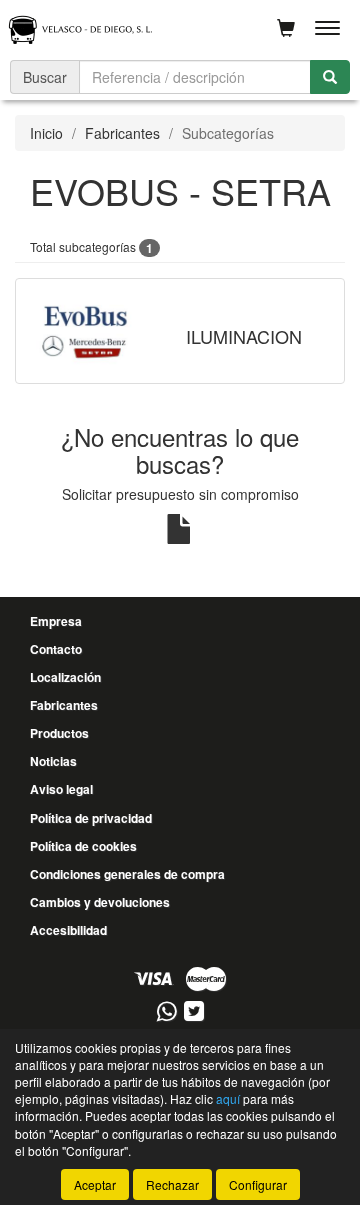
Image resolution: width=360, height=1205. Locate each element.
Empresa (56, 621)
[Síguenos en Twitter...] (194, 1012)
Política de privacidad (91, 818)
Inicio (46, 133)
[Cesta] (286, 28)
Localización (65, 677)
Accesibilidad (68, 930)
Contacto (56, 649)
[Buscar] (330, 77)
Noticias (53, 761)
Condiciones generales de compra (127, 874)
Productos (59, 733)
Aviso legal (61, 789)
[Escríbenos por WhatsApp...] (166, 1012)
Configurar (258, 1184)
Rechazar (172, 1184)
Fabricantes (122, 133)
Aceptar (95, 1184)
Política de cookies (83, 846)
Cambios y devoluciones (100, 902)
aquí (228, 1098)
